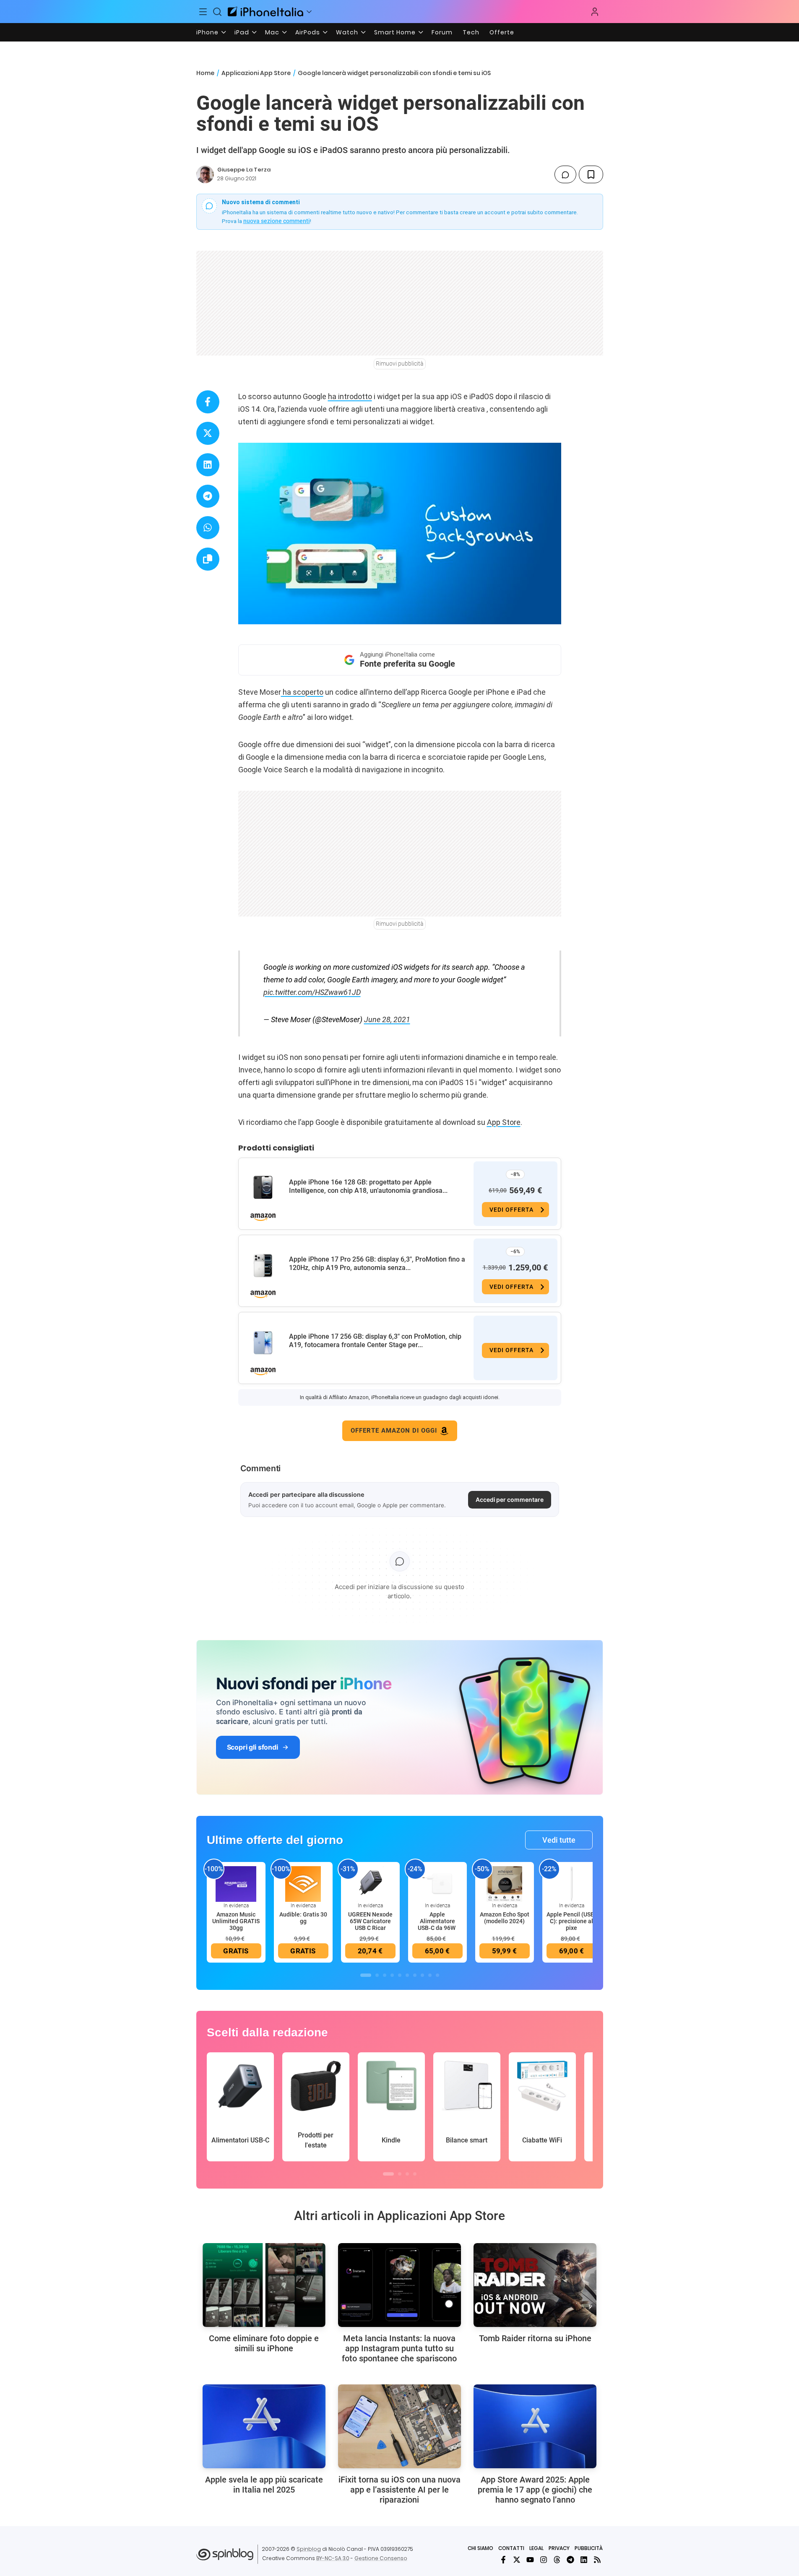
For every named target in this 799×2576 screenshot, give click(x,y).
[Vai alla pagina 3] (385, 1975)
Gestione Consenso (381, 2558)
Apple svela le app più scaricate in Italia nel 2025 (264, 2485)
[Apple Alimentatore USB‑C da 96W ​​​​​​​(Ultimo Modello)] (437, 1884)
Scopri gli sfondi (252, 1747)
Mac (272, 32)
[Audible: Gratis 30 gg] (303, 1884)
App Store (504, 1122)
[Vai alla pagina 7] (415, 1975)
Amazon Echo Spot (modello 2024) (505, 1918)
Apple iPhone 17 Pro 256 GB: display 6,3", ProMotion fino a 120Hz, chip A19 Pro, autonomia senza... (377, 1263)
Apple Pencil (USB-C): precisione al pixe (571, 1921)
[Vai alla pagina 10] (437, 1975)
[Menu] (203, 12)
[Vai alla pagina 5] (400, 1975)
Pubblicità (589, 2548)
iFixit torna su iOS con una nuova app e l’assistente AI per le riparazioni (399, 2490)
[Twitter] (517, 2560)
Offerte (502, 32)
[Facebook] (503, 2560)
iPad (242, 32)
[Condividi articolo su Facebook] (208, 402)
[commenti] (565, 174)
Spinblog (309, 2549)
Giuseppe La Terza (244, 170)
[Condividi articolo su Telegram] (208, 496)
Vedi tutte (559, 1840)
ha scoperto (302, 692)
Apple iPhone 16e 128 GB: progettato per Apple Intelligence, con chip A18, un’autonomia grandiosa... (368, 1186)
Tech (471, 32)
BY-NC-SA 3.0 (333, 2558)
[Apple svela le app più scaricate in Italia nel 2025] (264, 2426)
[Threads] (557, 2560)
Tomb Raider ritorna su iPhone (535, 2338)
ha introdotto (350, 396)
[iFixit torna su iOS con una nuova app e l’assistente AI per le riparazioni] (399, 2426)
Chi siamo (480, 2548)
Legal (536, 2548)
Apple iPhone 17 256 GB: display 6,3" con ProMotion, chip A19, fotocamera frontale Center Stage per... (375, 1341)
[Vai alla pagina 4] (392, 1975)
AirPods (308, 32)
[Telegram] (570, 2560)
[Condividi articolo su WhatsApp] (208, 528)
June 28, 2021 (387, 1019)
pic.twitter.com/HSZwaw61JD (312, 992)
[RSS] (597, 2560)
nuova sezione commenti (277, 221)
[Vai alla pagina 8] (422, 1975)
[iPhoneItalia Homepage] (265, 12)
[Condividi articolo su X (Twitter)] (208, 433)
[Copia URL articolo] (208, 559)
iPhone (207, 32)
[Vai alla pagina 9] (430, 1975)
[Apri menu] (309, 12)
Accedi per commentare (510, 1500)
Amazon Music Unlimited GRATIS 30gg (236, 1921)
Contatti (511, 2548)
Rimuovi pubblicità (400, 364)
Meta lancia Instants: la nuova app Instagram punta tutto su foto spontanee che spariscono (399, 2348)
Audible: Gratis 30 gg (303, 1918)
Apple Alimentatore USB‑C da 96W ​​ (437, 1921)
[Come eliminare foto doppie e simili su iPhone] (264, 2285)
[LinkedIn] (584, 2560)
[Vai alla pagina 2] (377, 1975)
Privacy (559, 2548)
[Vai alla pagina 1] (366, 1975)
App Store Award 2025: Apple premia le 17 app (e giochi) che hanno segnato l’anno (535, 2490)
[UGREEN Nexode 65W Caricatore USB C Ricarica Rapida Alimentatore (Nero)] (370, 1884)
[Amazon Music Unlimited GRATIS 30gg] (236, 1884)
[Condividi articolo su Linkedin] (208, 465)
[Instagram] (544, 2560)
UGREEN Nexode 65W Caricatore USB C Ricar (370, 1921)
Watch (347, 32)
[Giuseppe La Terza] (205, 174)
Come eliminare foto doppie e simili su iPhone (264, 2343)
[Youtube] (530, 2560)
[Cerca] (217, 12)
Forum (442, 32)
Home (205, 73)
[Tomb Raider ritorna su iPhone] (535, 2285)
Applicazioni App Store (256, 73)
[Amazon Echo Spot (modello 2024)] (505, 1884)
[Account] (595, 12)
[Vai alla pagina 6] (407, 1975)
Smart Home (395, 32)
